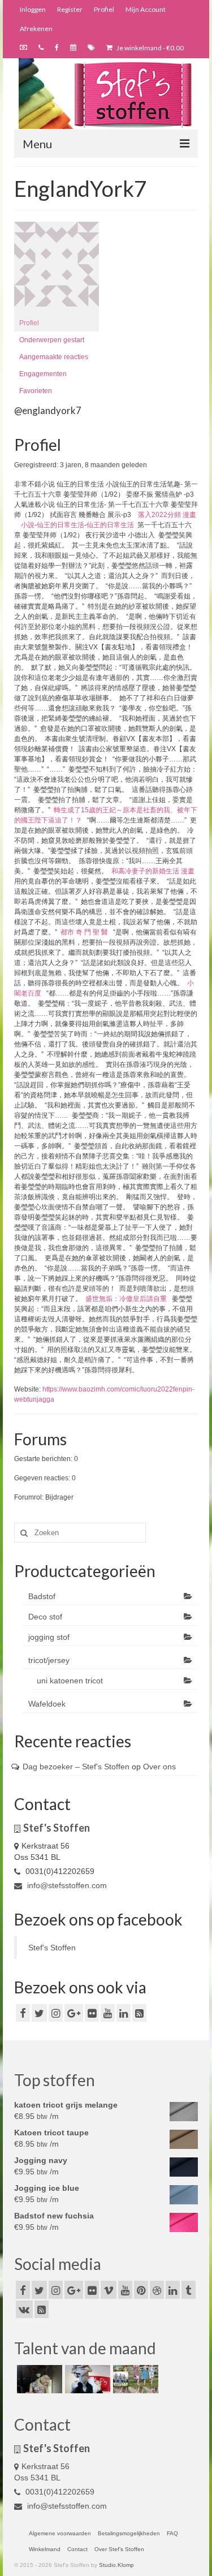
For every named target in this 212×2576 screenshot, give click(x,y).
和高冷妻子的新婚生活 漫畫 (153, 871)
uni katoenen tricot (70, 1681)
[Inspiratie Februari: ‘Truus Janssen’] (134, 2379)
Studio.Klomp (116, 2565)
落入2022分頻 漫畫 (167, 515)
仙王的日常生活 (60, 525)
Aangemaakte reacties (54, 357)
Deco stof (45, 1617)
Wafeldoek (47, 1704)
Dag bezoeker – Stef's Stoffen (76, 1767)
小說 (28, 525)
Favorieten (36, 391)
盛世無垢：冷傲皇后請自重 (126, 1299)
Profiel (29, 323)
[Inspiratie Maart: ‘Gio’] (86, 2379)
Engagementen (43, 374)
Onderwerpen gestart (52, 340)
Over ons (159, 1767)
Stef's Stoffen (52, 1948)
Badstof (42, 1596)
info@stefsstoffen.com (66, 1885)
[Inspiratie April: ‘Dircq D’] (38, 2379)
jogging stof (49, 1637)
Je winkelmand (150, 48)
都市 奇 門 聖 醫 (84, 932)
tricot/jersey (49, 1660)
